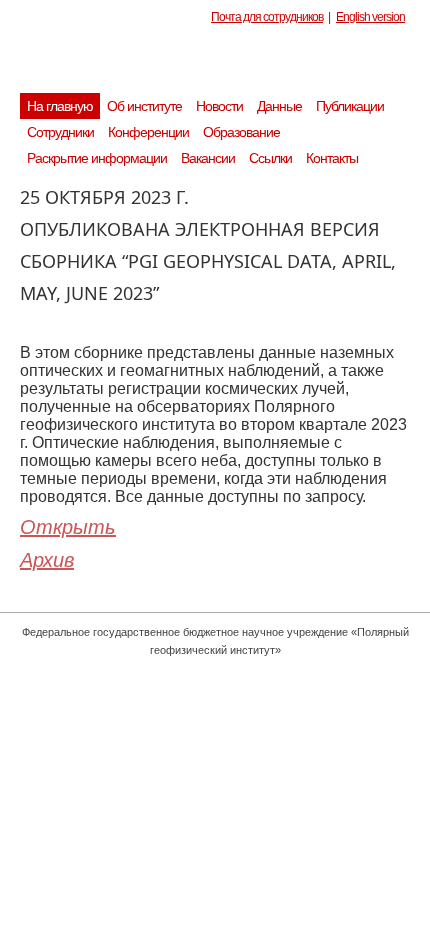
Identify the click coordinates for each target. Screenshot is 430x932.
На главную (60, 106)
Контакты (332, 158)
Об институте (144, 106)
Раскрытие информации (97, 158)
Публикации (350, 106)
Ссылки (270, 158)
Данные (279, 106)
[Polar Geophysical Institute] (225, 65)
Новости (219, 106)
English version (370, 17)
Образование (241, 132)
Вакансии (208, 158)
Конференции (148, 132)
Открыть (68, 527)
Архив (47, 560)
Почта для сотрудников (267, 17)
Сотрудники (60, 132)
